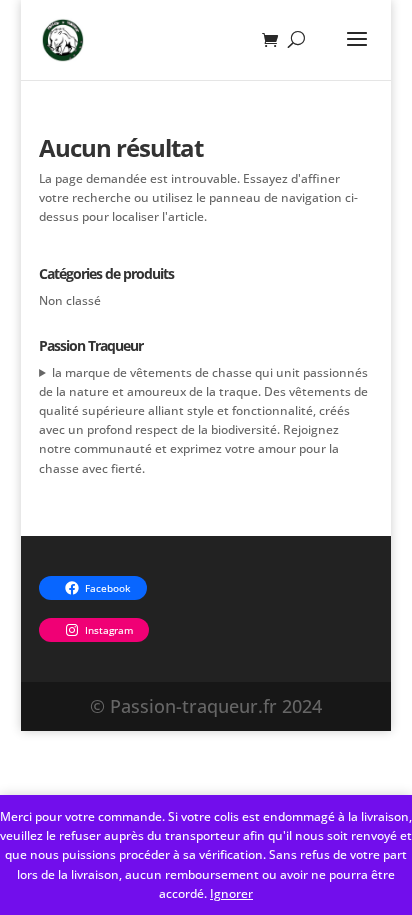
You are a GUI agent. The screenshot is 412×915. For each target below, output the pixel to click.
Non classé (70, 300)
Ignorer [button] (231, 893)
